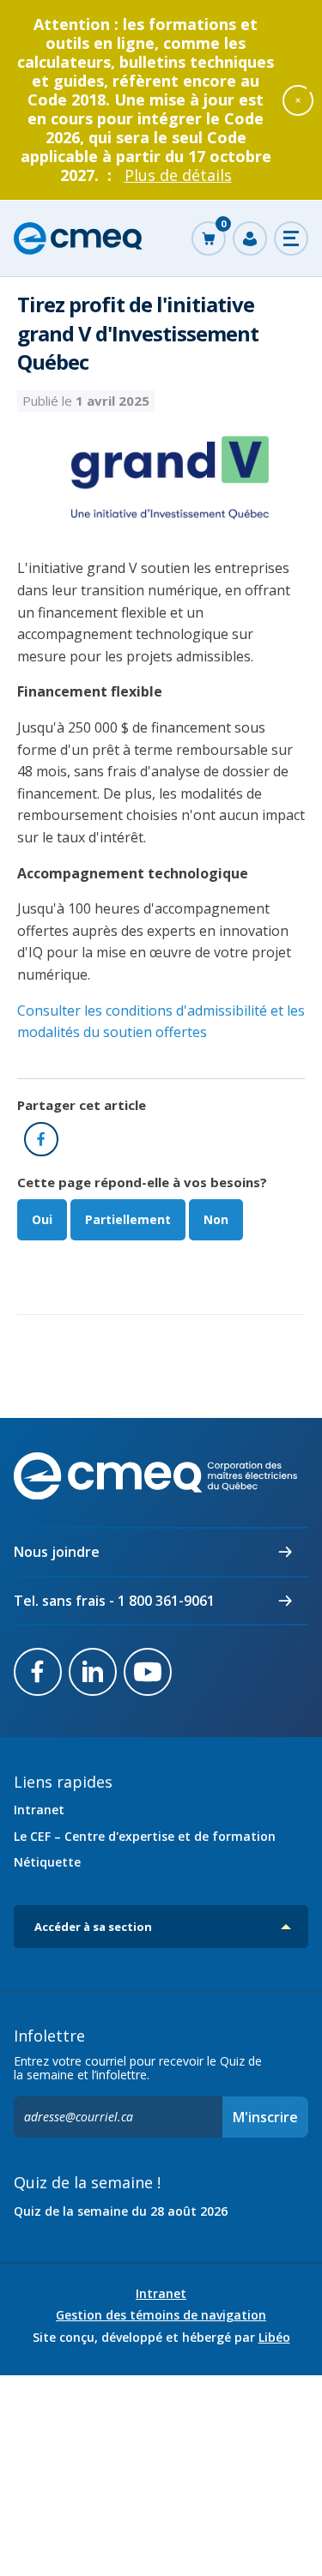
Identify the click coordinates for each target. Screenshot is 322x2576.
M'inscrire (265, 2117)
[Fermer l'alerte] (298, 100)
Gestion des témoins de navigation (161, 2315)
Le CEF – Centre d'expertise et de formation (145, 1836)
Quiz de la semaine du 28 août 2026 (121, 2211)
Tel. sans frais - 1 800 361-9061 (114, 1601)
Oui (42, 1219)
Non (216, 1219)
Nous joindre (57, 1552)
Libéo (274, 2337)
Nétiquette (47, 1862)
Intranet (39, 1810)
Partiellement (128, 1219)
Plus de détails (178, 175)
